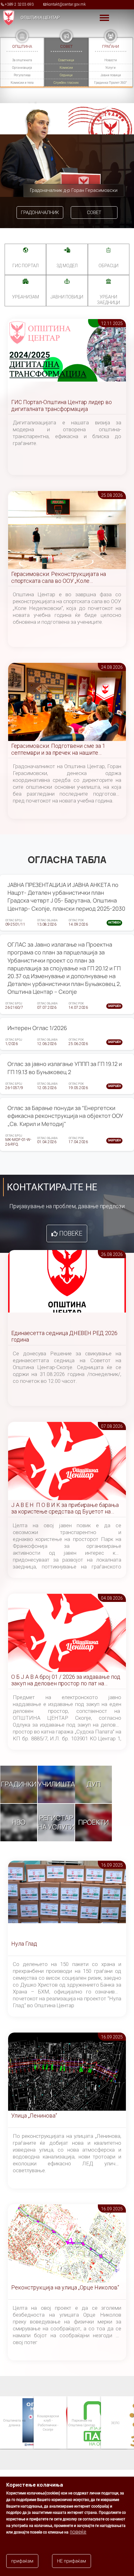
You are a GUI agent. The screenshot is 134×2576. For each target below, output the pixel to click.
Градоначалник (40, 213)
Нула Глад (24, 1944)
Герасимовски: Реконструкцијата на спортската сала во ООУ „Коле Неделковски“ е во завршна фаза (59, 578)
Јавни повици (111, 75)
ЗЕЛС (115, 2423)
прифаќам (22, 2561)
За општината (22, 60)
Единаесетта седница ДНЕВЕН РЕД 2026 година (64, 1336)
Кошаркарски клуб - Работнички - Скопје (48, 2423)
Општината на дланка (14, 2422)
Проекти (93, 1822)
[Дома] (7, 18)
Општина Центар (40, 18)
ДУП (94, 1784)
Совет (94, 213)
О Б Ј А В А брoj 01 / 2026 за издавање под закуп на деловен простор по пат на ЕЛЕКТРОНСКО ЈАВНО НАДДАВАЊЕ (66, 1681)
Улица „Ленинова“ (34, 2116)
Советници (66, 60)
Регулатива (22, 75)
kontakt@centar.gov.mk (66, 4)
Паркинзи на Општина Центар (81, 2422)
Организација (22, 68)
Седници (66, 75)
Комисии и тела (22, 83)
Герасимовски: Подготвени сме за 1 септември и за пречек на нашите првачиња (58, 750)
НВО (19, 1822)
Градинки (19, 1784)
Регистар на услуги (56, 1822)
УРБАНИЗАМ (26, 297)
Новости (111, 60)
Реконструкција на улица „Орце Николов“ (65, 2287)
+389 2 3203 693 (19, 4)
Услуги (110, 68)
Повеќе (71, 1233)
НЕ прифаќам (72, 2561)
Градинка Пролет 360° (110, 83)
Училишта (56, 1784)
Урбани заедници (108, 300)
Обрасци (108, 266)
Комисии (66, 68)
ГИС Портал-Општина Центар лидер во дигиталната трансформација (62, 405)
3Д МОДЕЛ (67, 266)
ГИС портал (26, 266)
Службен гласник (66, 83)
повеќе (78, 2532)
